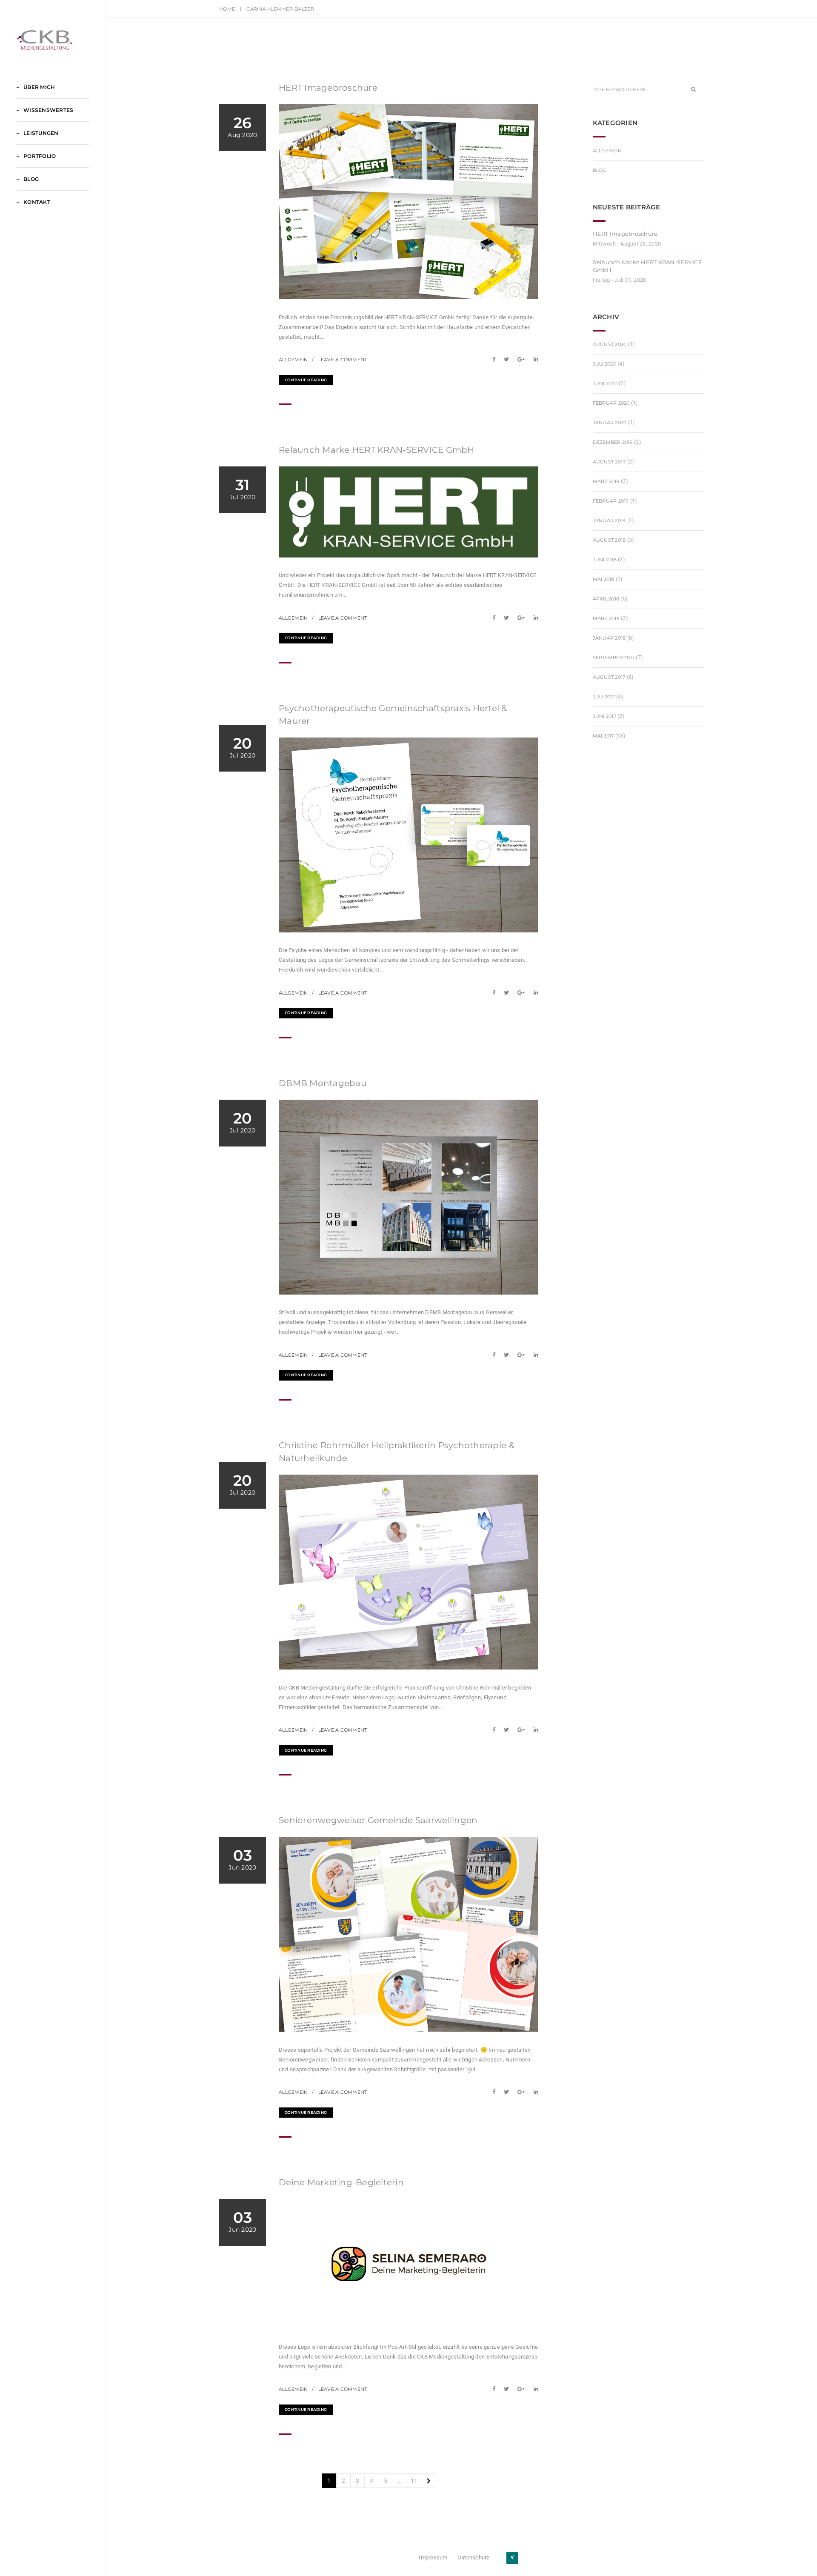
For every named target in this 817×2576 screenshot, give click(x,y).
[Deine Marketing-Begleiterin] (496, 2389)
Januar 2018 (609, 638)
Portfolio (40, 156)
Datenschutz (473, 2557)
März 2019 (606, 481)
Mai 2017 (603, 736)
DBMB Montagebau (323, 1083)
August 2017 (609, 677)
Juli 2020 (604, 364)
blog (600, 170)
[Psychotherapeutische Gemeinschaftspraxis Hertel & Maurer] (496, 993)
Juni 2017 (604, 716)
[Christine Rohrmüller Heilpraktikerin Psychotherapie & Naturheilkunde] (496, 1730)
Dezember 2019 (613, 442)
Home (227, 9)
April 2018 (606, 599)
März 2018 (606, 618)
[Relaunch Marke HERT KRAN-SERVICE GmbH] (496, 618)
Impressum (433, 2557)
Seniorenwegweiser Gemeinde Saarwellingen (378, 1820)
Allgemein (293, 360)
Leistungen (41, 133)
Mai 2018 (604, 579)
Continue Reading (306, 380)
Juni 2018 (605, 560)
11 (414, 2481)
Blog (31, 179)
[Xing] (512, 2558)
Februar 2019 (611, 501)
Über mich (39, 87)
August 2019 (609, 462)
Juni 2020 (605, 383)
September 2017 (614, 658)
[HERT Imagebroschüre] (496, 359)
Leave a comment (343, 360)
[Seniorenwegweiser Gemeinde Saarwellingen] (496, 2092)
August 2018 (609, 540)
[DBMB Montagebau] (496, 1355)
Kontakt (37, 202)
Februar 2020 (611, 403)
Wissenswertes (48, 110)
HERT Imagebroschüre (328, 88)
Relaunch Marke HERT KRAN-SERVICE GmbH (377, 450)
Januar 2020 (610, 423)
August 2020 (610, 344)
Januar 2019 (609, 520)
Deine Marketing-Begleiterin (341, 2182)
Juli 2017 (604, 697)
